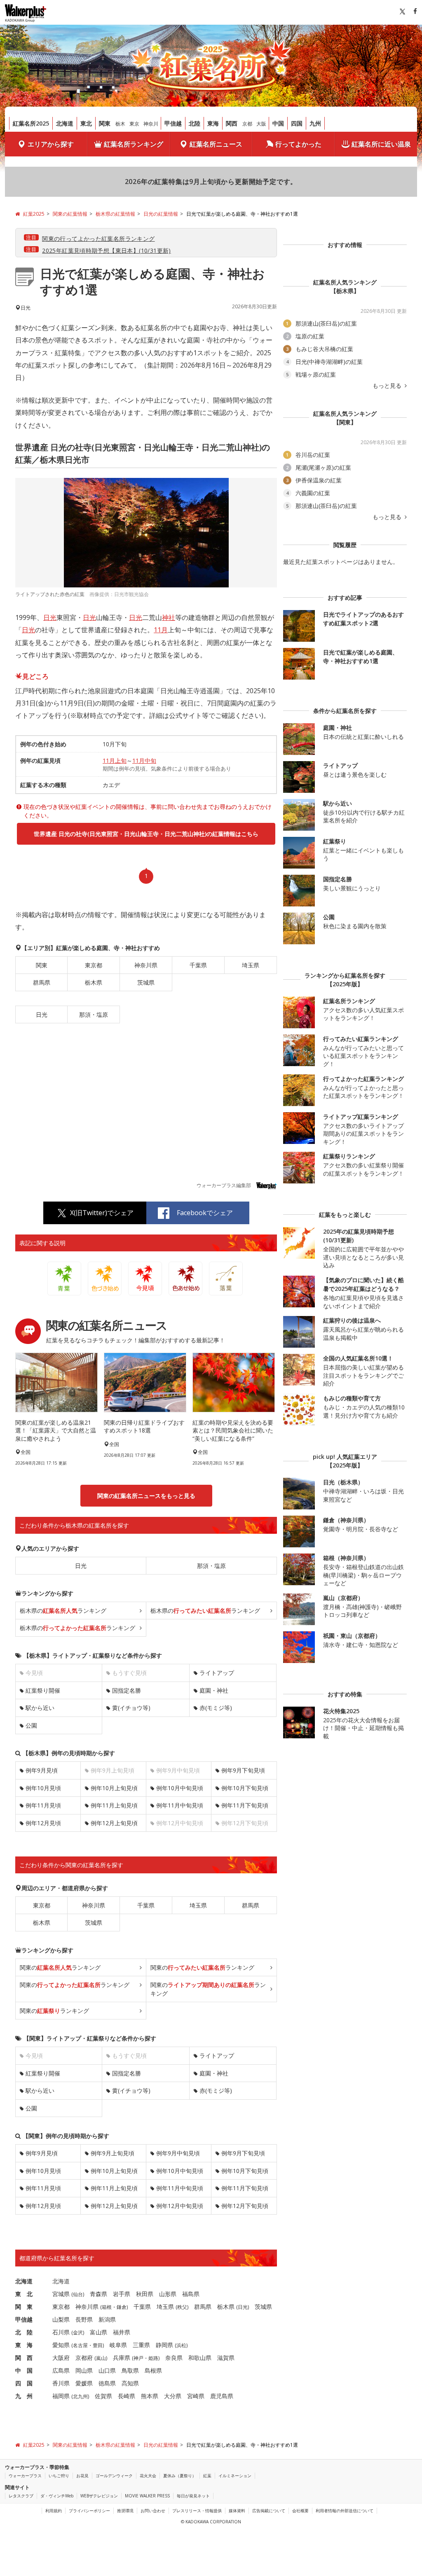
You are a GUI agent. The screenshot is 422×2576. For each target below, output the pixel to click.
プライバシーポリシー (89, 2511)
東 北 (24, 2294)
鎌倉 (122, 2307)
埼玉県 (251, 965)
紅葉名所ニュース (216, 144)
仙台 (78, 2294)
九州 (315, 123)
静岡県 (164, 2345)
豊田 (98, 2345)
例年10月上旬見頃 (114, 1788)
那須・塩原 (94, 1014)
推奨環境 (125, 2511)
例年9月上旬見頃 (113, 2153)
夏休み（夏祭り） (180, 2476)
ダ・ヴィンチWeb (57, 2496)
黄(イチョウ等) (131, 1708)
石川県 (61, 2332)
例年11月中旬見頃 (180, 1805)
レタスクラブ (21, 2496)
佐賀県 (103, 2396)
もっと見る (388, 386)
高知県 (130, 2383)
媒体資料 (237, 2511)
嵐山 (101, 2358)
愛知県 (61, 2345)
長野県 (84, 2319)
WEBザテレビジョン (99, 2496)
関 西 (24, 2358)
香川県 (61, 2383)
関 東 (24, 2307)
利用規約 (54, 2511)
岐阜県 (118, 2345)
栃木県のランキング (63, 1611)
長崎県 (127, 2396)
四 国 (24, 2383)
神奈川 (151, 124)
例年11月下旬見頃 (245, 1805)
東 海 (24, 2345)
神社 (169, 617)
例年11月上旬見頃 (114, 1805)
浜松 (181, 2345)
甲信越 (173, 123)
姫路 (153, 2358)
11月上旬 (115, 760)
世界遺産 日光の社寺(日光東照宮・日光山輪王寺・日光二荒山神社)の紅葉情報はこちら (146, 834)
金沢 (78, 2333)
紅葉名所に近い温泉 (381, 144)
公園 (31, 1725)
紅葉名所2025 (31, 123)
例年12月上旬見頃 (114, 1823)
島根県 (153, 2370)
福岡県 (61, 2396)
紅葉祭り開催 (43, 1690)
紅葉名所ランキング (134, 144)
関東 (105, 123)
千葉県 (198, 965)
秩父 (182, 2307)
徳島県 (107, 2383)
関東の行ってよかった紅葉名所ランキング (98, 239)
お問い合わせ (153, 2511)
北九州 (80, 2396)
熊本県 (150, 2396)
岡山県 (84, 2370)
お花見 (82, 2476)
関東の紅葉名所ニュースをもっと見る (146, 1496)
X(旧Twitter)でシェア (102, 1213)
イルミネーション (235, 2476)
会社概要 (300, 2511)
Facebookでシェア (205, 1213)
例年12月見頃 (43, 1823)
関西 (232, 123)
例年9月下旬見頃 (243, 1770)
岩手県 (122, 2294)
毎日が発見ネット (193, 2496)
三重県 (141, 2345)
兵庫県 (122, 2358)
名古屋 (80, 2345)
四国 (297, 123)
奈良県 (174, 2358)
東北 (86, 123)
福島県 (191, 2294)
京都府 (84, 2358)
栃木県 (94, 982)
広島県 (61, 2370)
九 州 (24, 2396)
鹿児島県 (222, 2396)
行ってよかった (298, 144)
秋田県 (145, 2294)
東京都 (94, 965)
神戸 (138, 2358)
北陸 (195, 123)
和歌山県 (200, 2358)
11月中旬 (144, 760)
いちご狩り (59, 2476)
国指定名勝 (127, 1690)
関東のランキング (60, 1967)
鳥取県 (130, 2370)
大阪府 (61, 2358)
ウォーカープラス (25, 2476)
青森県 (98, 2294)
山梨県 (61, 2319)
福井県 (122, 2332)
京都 (247, 124)
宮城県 (61, 2294)
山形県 (168, 2294)
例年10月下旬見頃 (245, 1788)
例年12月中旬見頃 (180, 2206)
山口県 (107, 2370)
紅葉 (207, 2476)
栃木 (120, 124)
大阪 (261, 124)
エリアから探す (51, 144)
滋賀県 (226, 2358)
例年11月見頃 (43, 1805)
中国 (278, 123)
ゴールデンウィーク (114, 2476)
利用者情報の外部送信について (345, 2511)
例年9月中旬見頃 (178, 2153)
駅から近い (40, 1708)
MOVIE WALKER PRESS (147, 2496)
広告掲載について (269, 2511)
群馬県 (42, 982)
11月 (161, 630)
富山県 (98, 2332)
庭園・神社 (214, 1690)
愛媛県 (84, 2383)
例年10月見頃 (43, 1788)
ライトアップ (217, 1673)
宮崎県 (196, 2396)
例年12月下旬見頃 (245, 2206)
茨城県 (146, 982)
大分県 (173, 2396)
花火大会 (148, 2476)
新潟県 (107, 2319)
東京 (134, 124)
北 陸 (24, 2332)
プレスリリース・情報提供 (197, 2511)
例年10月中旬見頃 (180, 1788)
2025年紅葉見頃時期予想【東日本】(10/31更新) (107, 250)
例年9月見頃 (42, 1770)
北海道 (65, 123)
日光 (50, 617)
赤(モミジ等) (216, 1708)
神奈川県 (146, 965)
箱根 (107, 2307)
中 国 (24, 2370)
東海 (213, 123)
